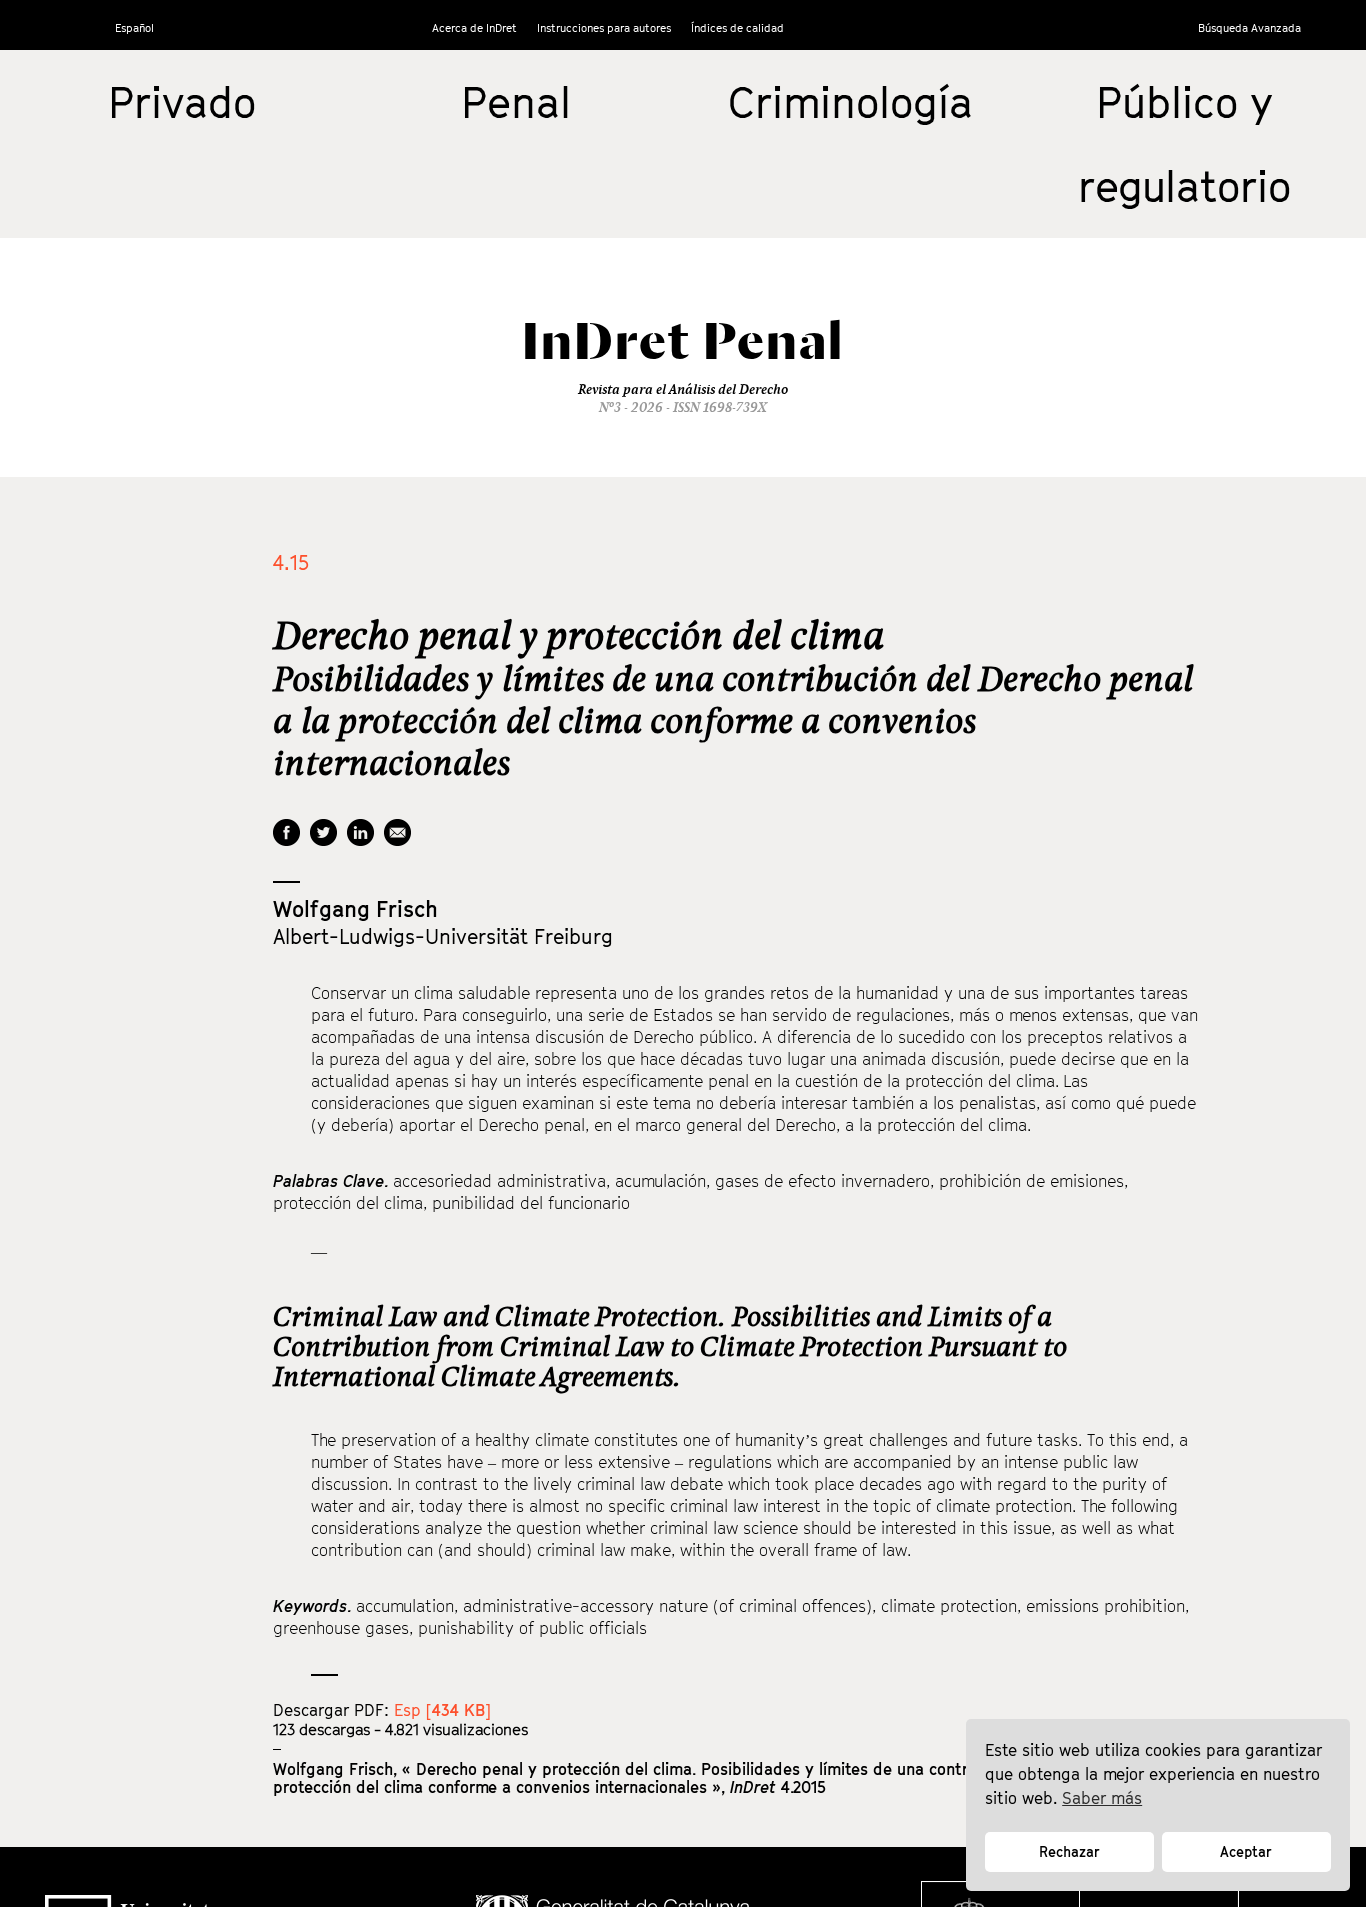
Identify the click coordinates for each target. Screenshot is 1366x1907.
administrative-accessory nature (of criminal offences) (667, 1606)
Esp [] (442, 1710)
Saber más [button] (1102, 1798)
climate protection (949, 1606)
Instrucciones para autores (604, 27)
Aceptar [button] (1246, 1851)
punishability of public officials (532, 1628)
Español (134, 27)
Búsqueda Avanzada (1249, 27)
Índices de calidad (737, 27)
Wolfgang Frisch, (337, 1769)
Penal (516, 102)
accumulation (405, 1606)
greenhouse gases (341, 1628)
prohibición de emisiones (1031, 1181)
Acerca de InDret (474, 27)
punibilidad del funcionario (531, 1203)
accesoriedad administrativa (499, 1181)
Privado (182, 102)
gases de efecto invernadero (822, 1181)
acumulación (660, 1181)
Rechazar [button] (1069, 1851)
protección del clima (348, 1203)
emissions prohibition (1105, 1606)
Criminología (850, 102)
